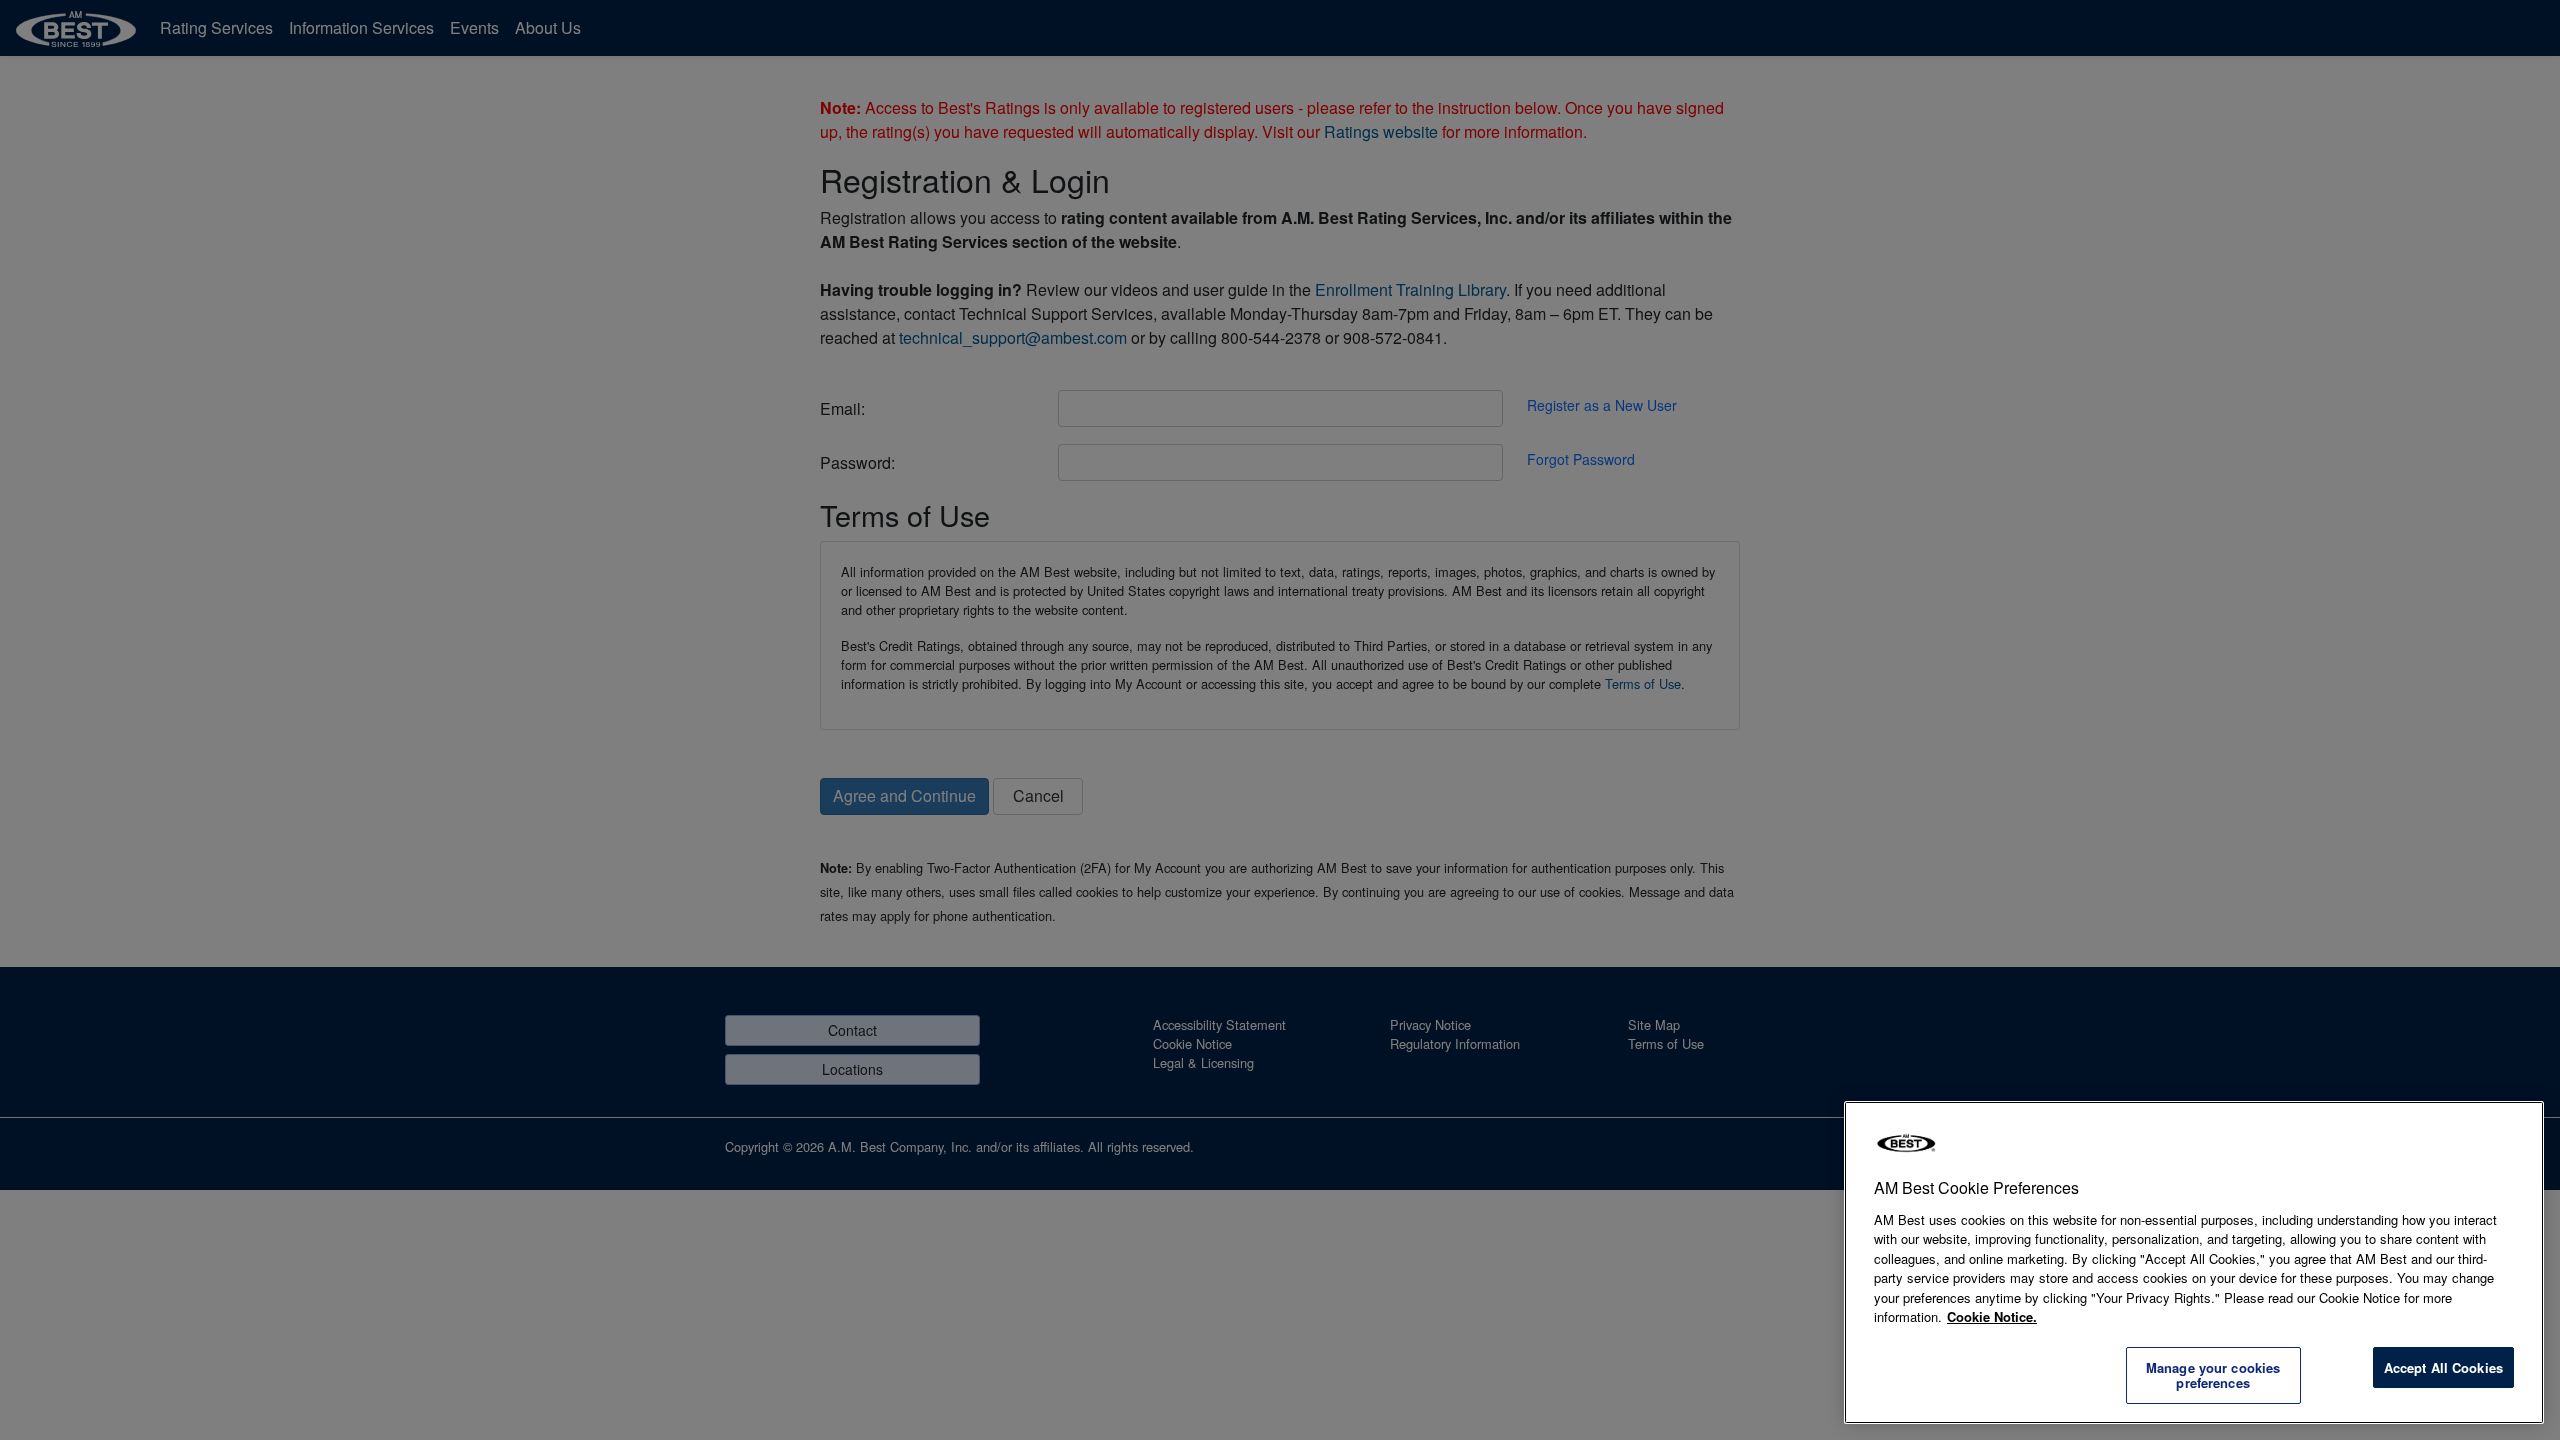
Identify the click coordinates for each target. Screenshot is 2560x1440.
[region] (2194, 1262)
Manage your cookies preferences (2213, 1375)
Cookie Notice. (1992, 1316)
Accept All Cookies (2443, 1367)
